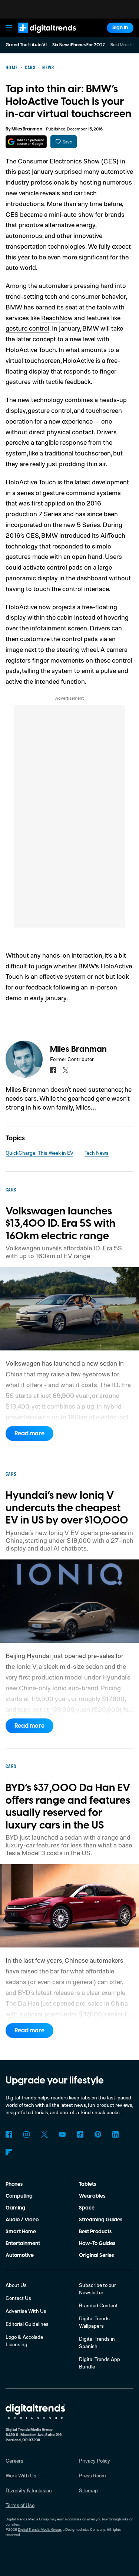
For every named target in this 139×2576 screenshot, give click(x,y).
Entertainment (23, 2244)
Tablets (87, 2184)
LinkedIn (116, 2134)
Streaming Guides (101, 2220)
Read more (29, 1433)
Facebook (9, 2134)
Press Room (92, 2475)
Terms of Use (20, 2505)
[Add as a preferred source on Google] (26, 142)
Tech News (97, 1153)
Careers (14, 2461)
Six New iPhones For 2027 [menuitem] (79, 45)
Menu (9, 28)
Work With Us (21, 2475)
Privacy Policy (95, 2461)
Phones (14, 2184)
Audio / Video (22, 2220)
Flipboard (9, 2152)
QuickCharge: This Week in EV (39, 1153)
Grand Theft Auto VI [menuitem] (26, 45)
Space (87, 2208)
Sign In (120, 28)
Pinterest (98, 2134)
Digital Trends (39, 36)
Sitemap (88, 2490)
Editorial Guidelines (27, 2324)
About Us (16, 2285)
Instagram (27, 2134)
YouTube (62, 2134)
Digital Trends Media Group (39, 2529)
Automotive (20, 2255)
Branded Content (98, 2305)
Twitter (44, 2134)
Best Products (95, 2232)
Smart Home (21, 2232)
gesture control (27, 328)
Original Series (96, 2255)
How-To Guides (97, 2244)
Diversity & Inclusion (29, 2490)
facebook (53, 1070)
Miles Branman (27, 129)
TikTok (80, 2134)
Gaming (15, 2208)
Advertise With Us (26, 2311)
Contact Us (18, 2298)
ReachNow (57, 318)
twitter (66, 1070)
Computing (19, 2196)
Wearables (92, 2196)
